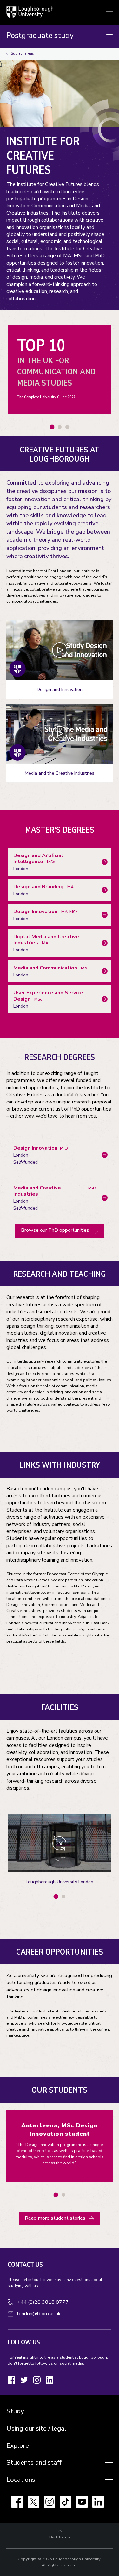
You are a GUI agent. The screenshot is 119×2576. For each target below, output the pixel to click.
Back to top (60, 2537)
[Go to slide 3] (67, 427)
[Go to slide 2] (60, 427)
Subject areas (22, 54)
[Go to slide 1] (52, 427)
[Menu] (109, 36)
